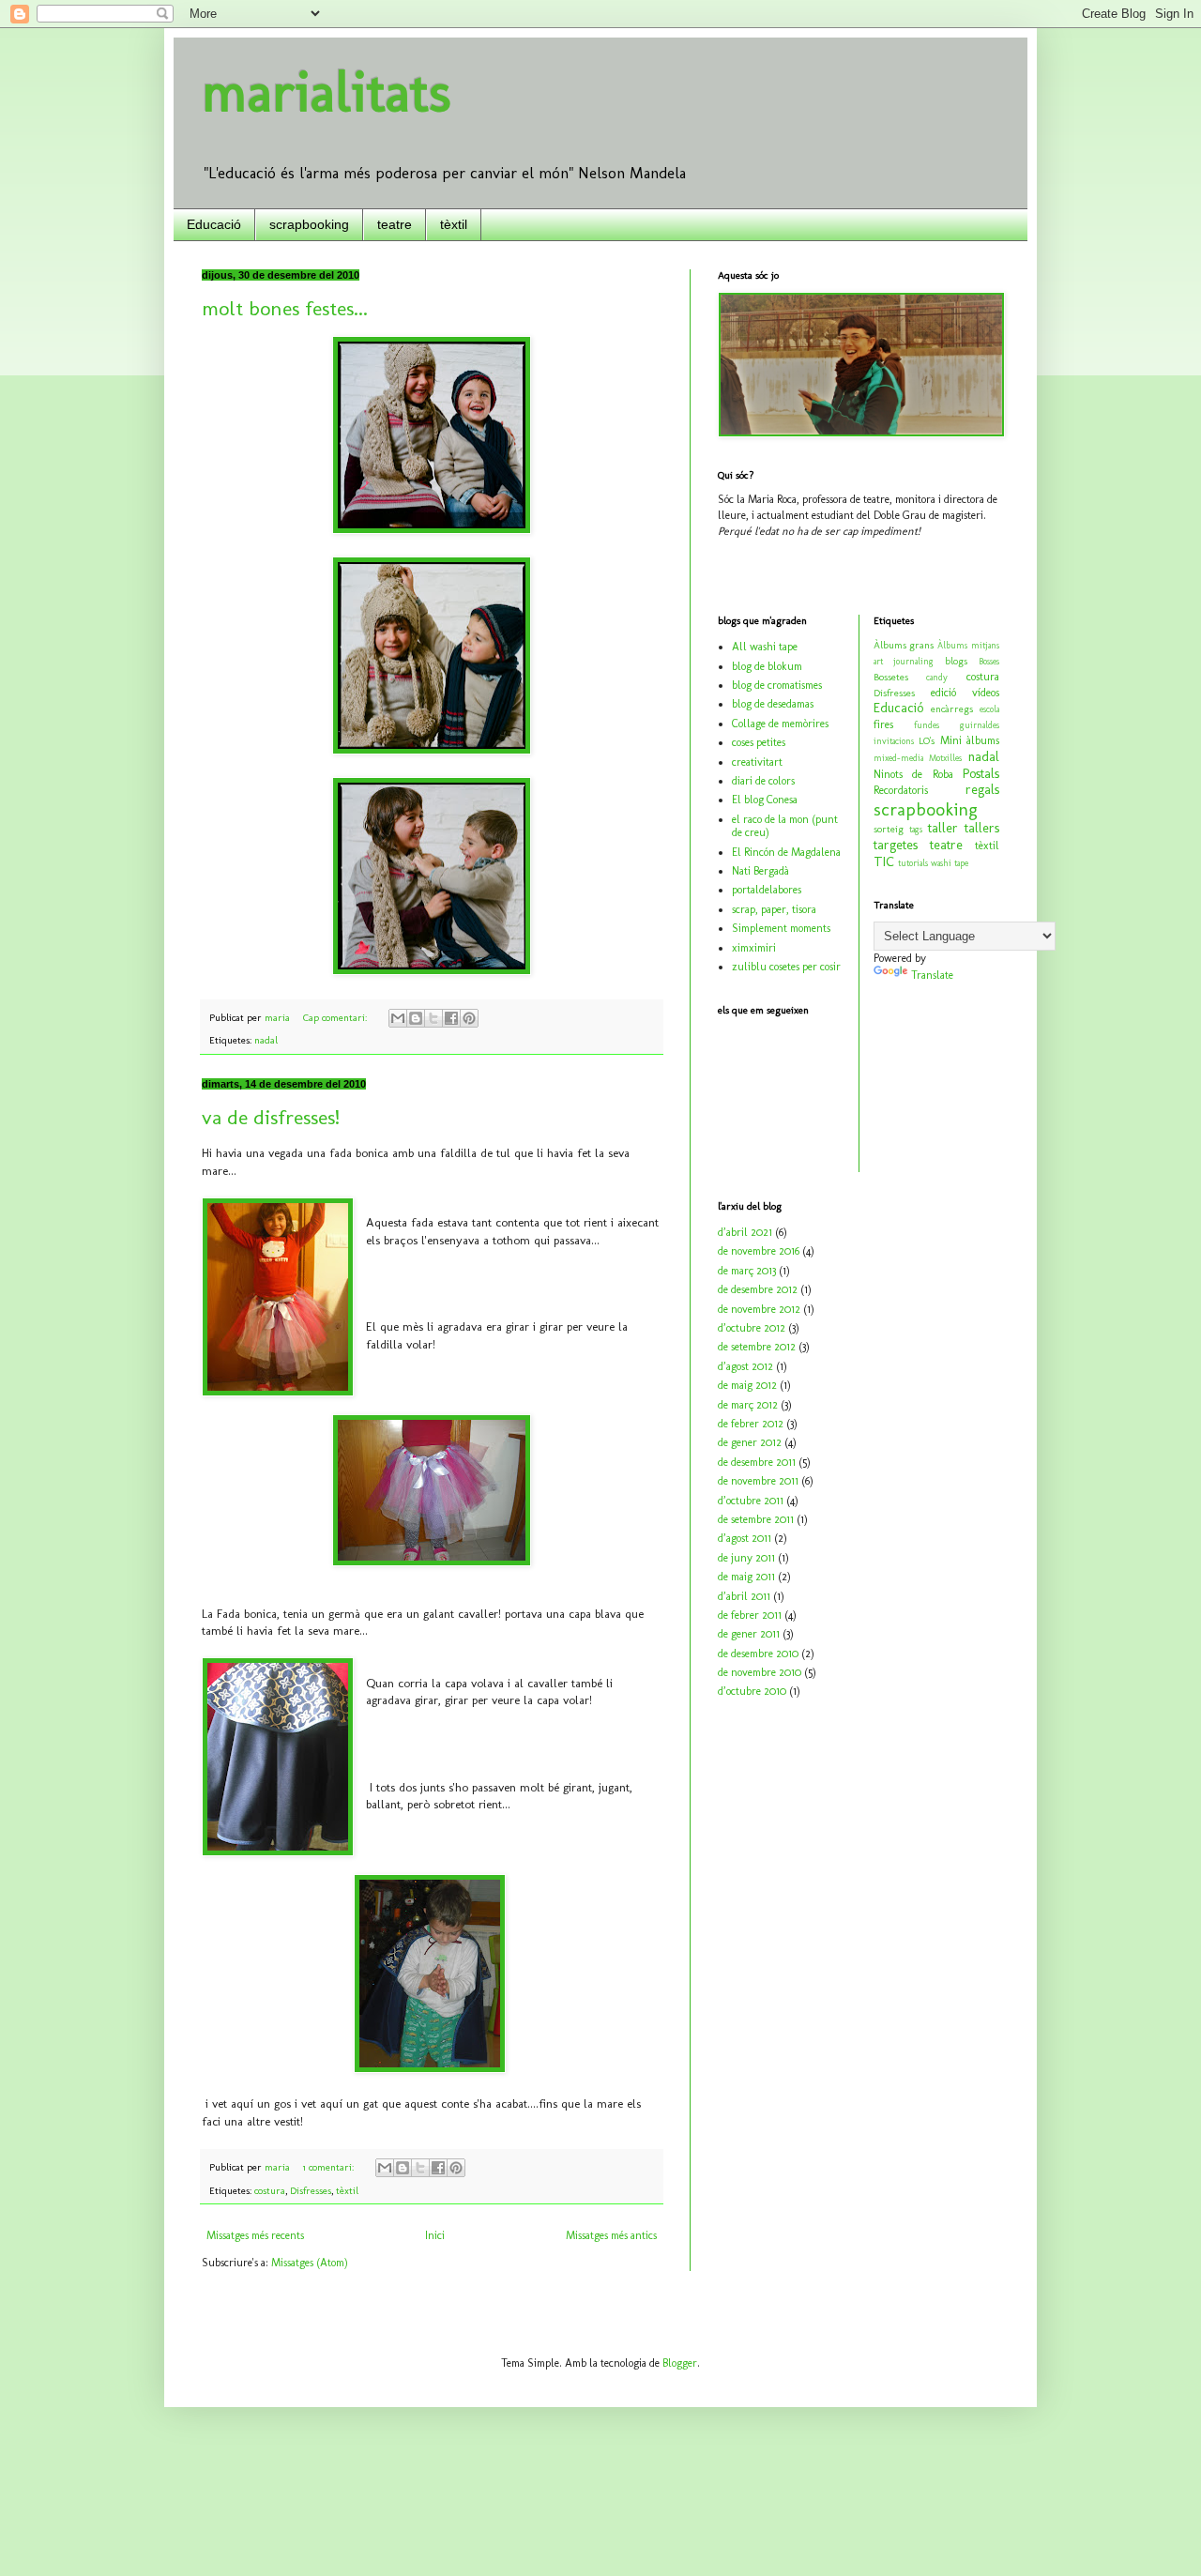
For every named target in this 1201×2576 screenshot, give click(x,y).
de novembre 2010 (760, 1672)
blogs (956, 661)
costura (270, 2191)
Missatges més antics (611, 2235)
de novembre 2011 (758, 1481)
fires (883, 724)
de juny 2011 (746, 1558)
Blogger (680, 2363)
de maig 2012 (747, 1385)
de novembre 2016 (759, 1251)
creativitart (757, 762)
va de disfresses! (271, 1117)
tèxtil (454, 224)
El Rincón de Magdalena (786, 852)
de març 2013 (747, 1271)
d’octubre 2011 (751, 1501)
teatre (395, 224)
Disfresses (311, 2191)
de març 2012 (748, 1405)
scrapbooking (309, 224)
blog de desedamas (773, 704)
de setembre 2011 (756, 1519)
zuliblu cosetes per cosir (786, 967)
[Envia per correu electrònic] (398, 1018)
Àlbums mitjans (968, 645)
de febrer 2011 (750, 1615)
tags (916, 829)
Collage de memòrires (780, 724)
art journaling (904, 661)
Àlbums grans (904, 645)
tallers (982, 828)
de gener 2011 (749, 1634)
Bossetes (891, 677)
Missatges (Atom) (310, 2263)
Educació (214, 224)
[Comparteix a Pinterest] (469, 1018)
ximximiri (754, 948)
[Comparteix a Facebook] (451, 1018)
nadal (266, 1040)
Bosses (989, 661)
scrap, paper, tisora (774, 909)
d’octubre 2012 (752, 1328)
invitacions (894, 741)
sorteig (889, 829)
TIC (884, 861)
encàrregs (952, 709)
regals (982, 789)
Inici (435, 2235)
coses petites (759, 742)
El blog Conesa (765, 800)
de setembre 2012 (757, 1347)
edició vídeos (965, 693)
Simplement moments (781, 928)
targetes (896, 845)
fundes (927, 725)
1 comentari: (330, 2167)
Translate (932, 975)
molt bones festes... (285, 308)
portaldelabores (767, 890)
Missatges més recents (255, 2235)
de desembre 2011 (757, 1462)
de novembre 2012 (759, 1309)
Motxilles (945, 758)
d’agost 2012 (745, 1366)
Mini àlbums (970, 740)
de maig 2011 (746, 1577)
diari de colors (763, 781)
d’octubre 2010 (752, 1691)
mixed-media (898, 758)
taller (943, 828)
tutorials (913, 863)
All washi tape (765, 647)
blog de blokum (767, 666)
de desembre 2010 (758, 1654)
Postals (981, 773)
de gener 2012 (750, 1442)
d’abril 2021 (745, 1232)
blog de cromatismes (777, 685)
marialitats (327, 91)
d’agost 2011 (745, 1538)
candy (937, 677)
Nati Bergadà (760, 871)
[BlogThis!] (416, 1018)
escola (989, 709)
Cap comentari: (336, 1018)
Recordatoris (901, 790)
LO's (927, 741)
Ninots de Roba (913, 774)
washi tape (950, 863)
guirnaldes (980, 725)
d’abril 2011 (744, 1596)
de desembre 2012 (758, 1289)
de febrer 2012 (751, 1424)
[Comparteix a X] (433, 1018)
